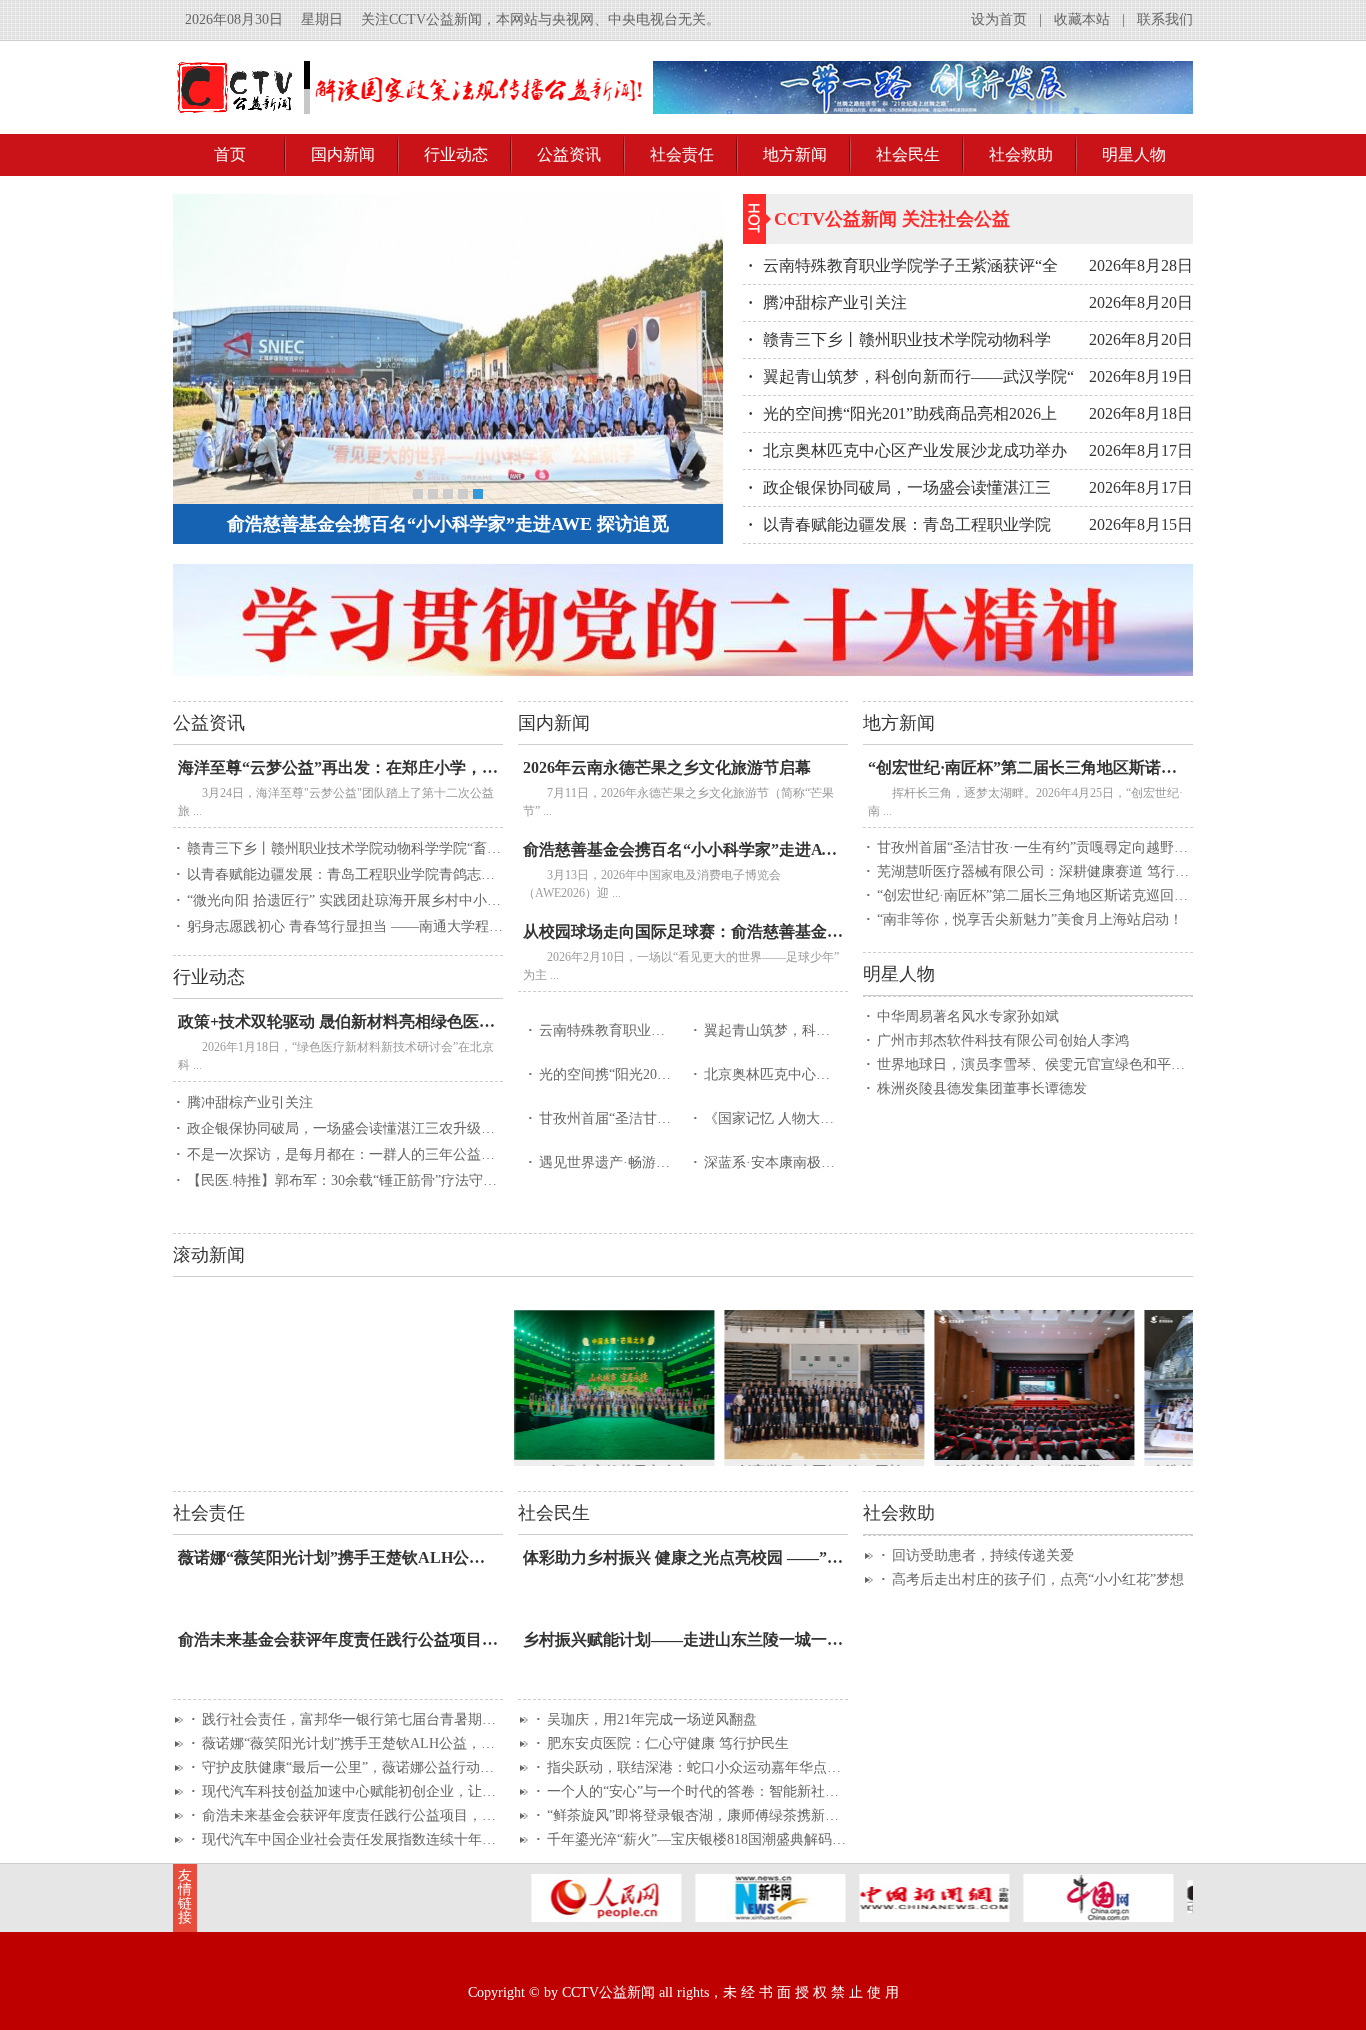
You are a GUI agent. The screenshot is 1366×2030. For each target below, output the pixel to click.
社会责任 (682, 154)
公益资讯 (569, 154)
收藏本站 (1082, 19)
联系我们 (1165, 19)
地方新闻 (795, 154)
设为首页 (999, 19)
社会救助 (1021, 154)
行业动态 (456, 154)
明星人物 (1134, 154)
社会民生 (908, 154)
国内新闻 (343, 154)
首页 (230, 154)
